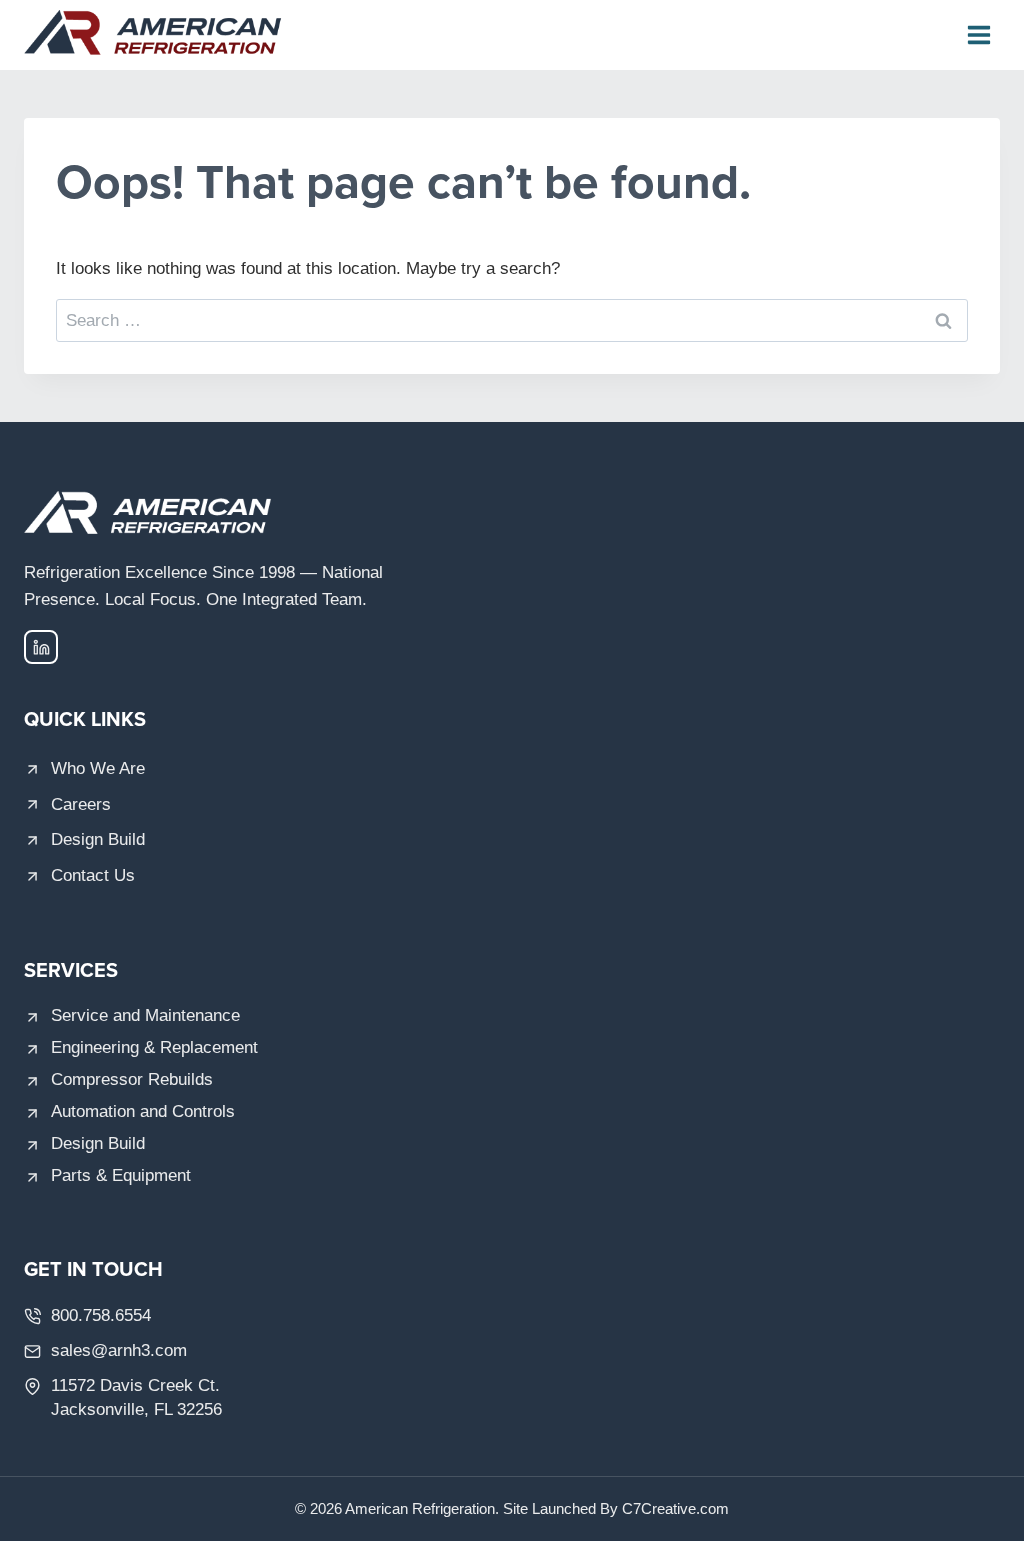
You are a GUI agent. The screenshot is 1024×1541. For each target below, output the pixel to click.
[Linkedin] (41, 647)
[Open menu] (978, 34)
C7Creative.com (675, 1508)
